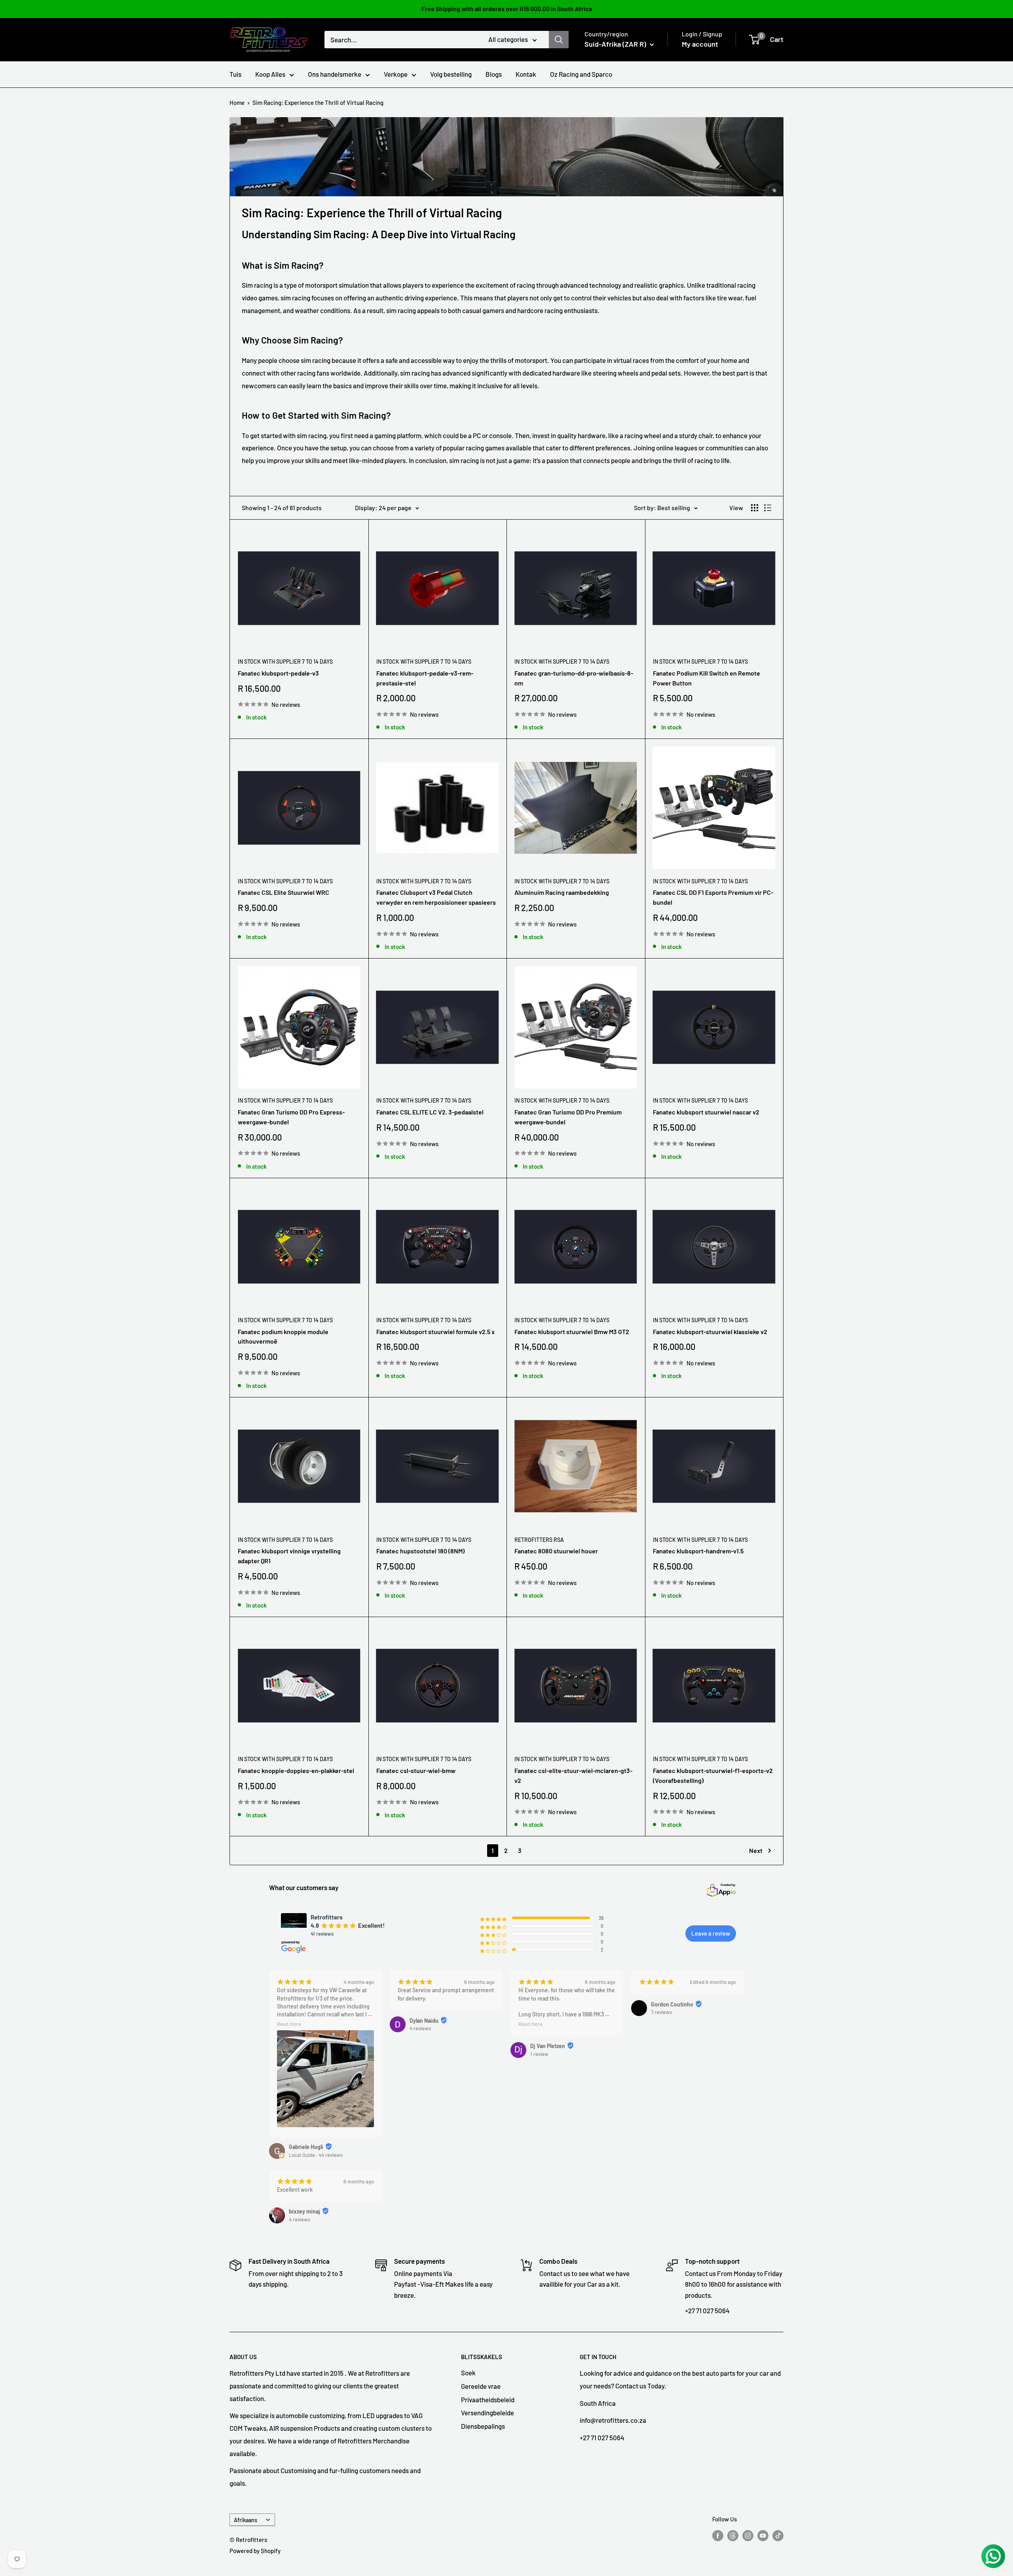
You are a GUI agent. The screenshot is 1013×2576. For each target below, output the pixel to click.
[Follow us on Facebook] (718, 2535)
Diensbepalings (483, 2426)
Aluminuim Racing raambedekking (562, 892)
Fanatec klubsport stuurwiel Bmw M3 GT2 (572, 1332)
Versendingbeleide (488, 2413)
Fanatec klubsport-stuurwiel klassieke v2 (710, 1332)
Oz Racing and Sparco (581, 74)
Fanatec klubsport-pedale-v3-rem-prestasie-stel (425, 678)
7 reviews (661, 2012)
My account (700, 44)
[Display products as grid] (755, 508)
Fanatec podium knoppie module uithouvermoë (283, 1336)
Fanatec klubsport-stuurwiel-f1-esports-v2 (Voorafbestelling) (713, 1775)
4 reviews (420, 2028)
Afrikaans (246, 2520)
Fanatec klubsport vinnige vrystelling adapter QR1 (289, 1556)
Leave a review (711, 1933)
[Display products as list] (768, 508)
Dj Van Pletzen (548, 2046)
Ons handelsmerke (335, 74)
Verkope (396, 74)
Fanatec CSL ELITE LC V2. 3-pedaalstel (430, 1112)
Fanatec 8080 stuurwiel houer (556, 1551)
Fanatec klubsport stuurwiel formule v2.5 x (435, 1332)
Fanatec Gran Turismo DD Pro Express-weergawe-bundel (291, 1117)
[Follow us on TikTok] (778, 2535)
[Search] (559, 40)
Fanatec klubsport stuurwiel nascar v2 (706, 1112)
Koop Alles (270, 74)
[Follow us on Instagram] (748, 2535)
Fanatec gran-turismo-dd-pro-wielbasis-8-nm (574, 678)
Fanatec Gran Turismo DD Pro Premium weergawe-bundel (568, 1117)
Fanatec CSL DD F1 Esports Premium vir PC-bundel (713, 897)
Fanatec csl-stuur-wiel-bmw (416, 1770)
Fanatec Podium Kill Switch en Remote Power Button (707, 678)
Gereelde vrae (481, 2386)
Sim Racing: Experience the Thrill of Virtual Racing (318, 103)
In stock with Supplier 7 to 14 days (285, 662)
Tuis (235, 74)
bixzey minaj (304, 2211)
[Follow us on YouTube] (763, 2535)
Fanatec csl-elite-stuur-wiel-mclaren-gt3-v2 (573, 1775)
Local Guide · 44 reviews (316, 2155)
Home (237, 103)
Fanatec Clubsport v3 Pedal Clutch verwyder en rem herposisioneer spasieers (436, 897)
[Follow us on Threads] (733, 2535)
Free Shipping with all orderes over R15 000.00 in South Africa (507, 9)
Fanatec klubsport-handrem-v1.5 (698, 1551)
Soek (468, 2373)
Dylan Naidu (424, 2021)
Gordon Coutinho (672, 2004)
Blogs (494, 74)
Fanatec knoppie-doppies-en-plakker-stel (296, 1770)
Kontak (526, 74)
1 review (539, 2054)
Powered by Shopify (255, 2551)
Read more (289, 2024)
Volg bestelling (451, 74)
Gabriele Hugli (306, 2147)
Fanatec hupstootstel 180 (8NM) (420, 1551)
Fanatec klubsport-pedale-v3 (278, 673)
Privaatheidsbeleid (488, 2399)
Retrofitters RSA (539, 1540)
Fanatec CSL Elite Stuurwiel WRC (284, 892)
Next (756, 1850)
